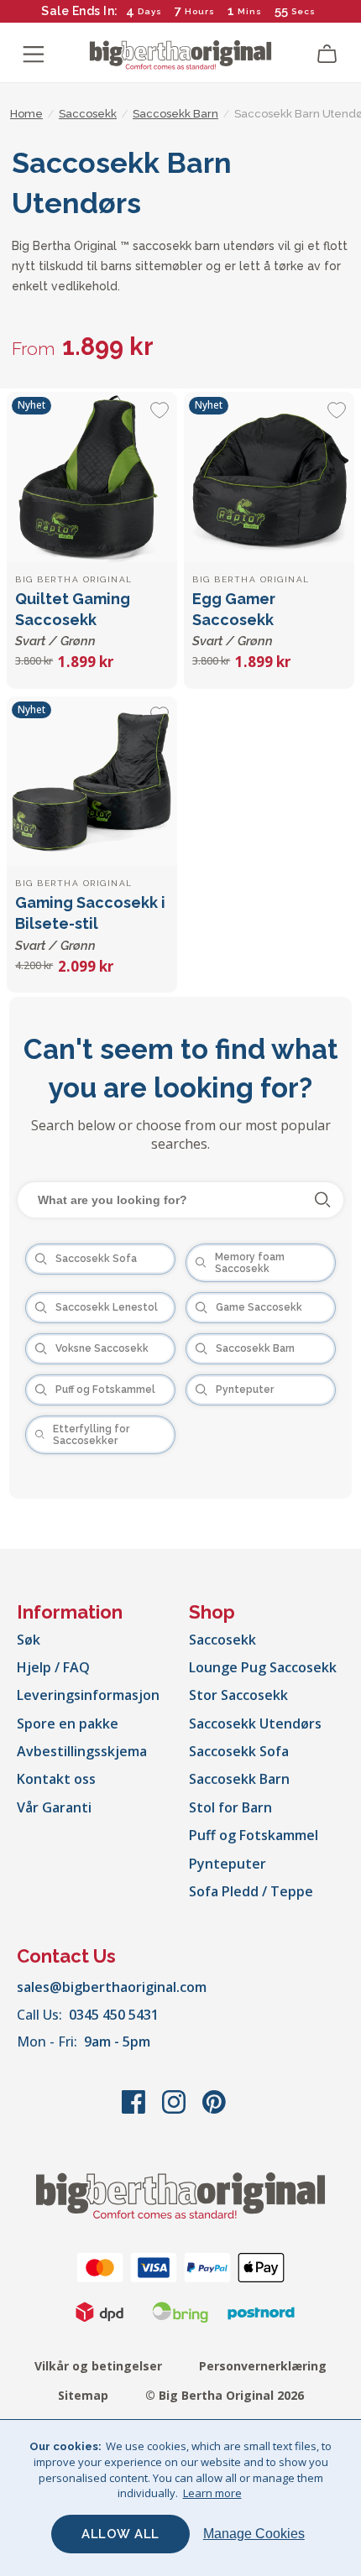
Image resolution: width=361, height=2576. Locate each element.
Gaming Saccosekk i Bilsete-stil (90, 923)
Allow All (120, 2534)
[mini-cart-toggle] (327, 55)
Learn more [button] (212, 2493)
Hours (200, 11)
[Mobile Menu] (34, 55)
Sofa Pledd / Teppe (251, 1891)
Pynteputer (228, 1864)
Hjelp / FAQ (53, 1667)
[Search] (323, 1200)
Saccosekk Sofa (239, 1751)
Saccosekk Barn (239, 1779)
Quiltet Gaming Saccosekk (73, 619)
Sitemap (83, 2395)
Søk (29, 1640)
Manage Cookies (254, 2534)
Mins (250, 11)
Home (26, 114)
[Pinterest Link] (214, 2110)
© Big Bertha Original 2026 (225, 2395)
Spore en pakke (68, 1723)
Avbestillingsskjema (82, 1751)
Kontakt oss (56, 1779)
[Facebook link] (135, 2110)
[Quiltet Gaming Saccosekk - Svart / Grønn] (92, 477)
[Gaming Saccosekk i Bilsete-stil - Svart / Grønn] (92, 782)
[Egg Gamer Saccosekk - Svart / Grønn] (269, 477)
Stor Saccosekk (238, 1695)
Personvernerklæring (263, 2366)
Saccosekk (222, 1640)
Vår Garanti (54, 1807)
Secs (303, 11)
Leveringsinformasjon (88, 1695)
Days (150, 11)
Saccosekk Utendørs (255, 1723)
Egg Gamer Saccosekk (234, 619)
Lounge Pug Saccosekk (263, 1667)
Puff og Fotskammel (254, 1835)
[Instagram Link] (175, 2110)
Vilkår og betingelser (98, 2366)
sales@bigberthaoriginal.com (112, 1987)
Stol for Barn (230, 1807)
